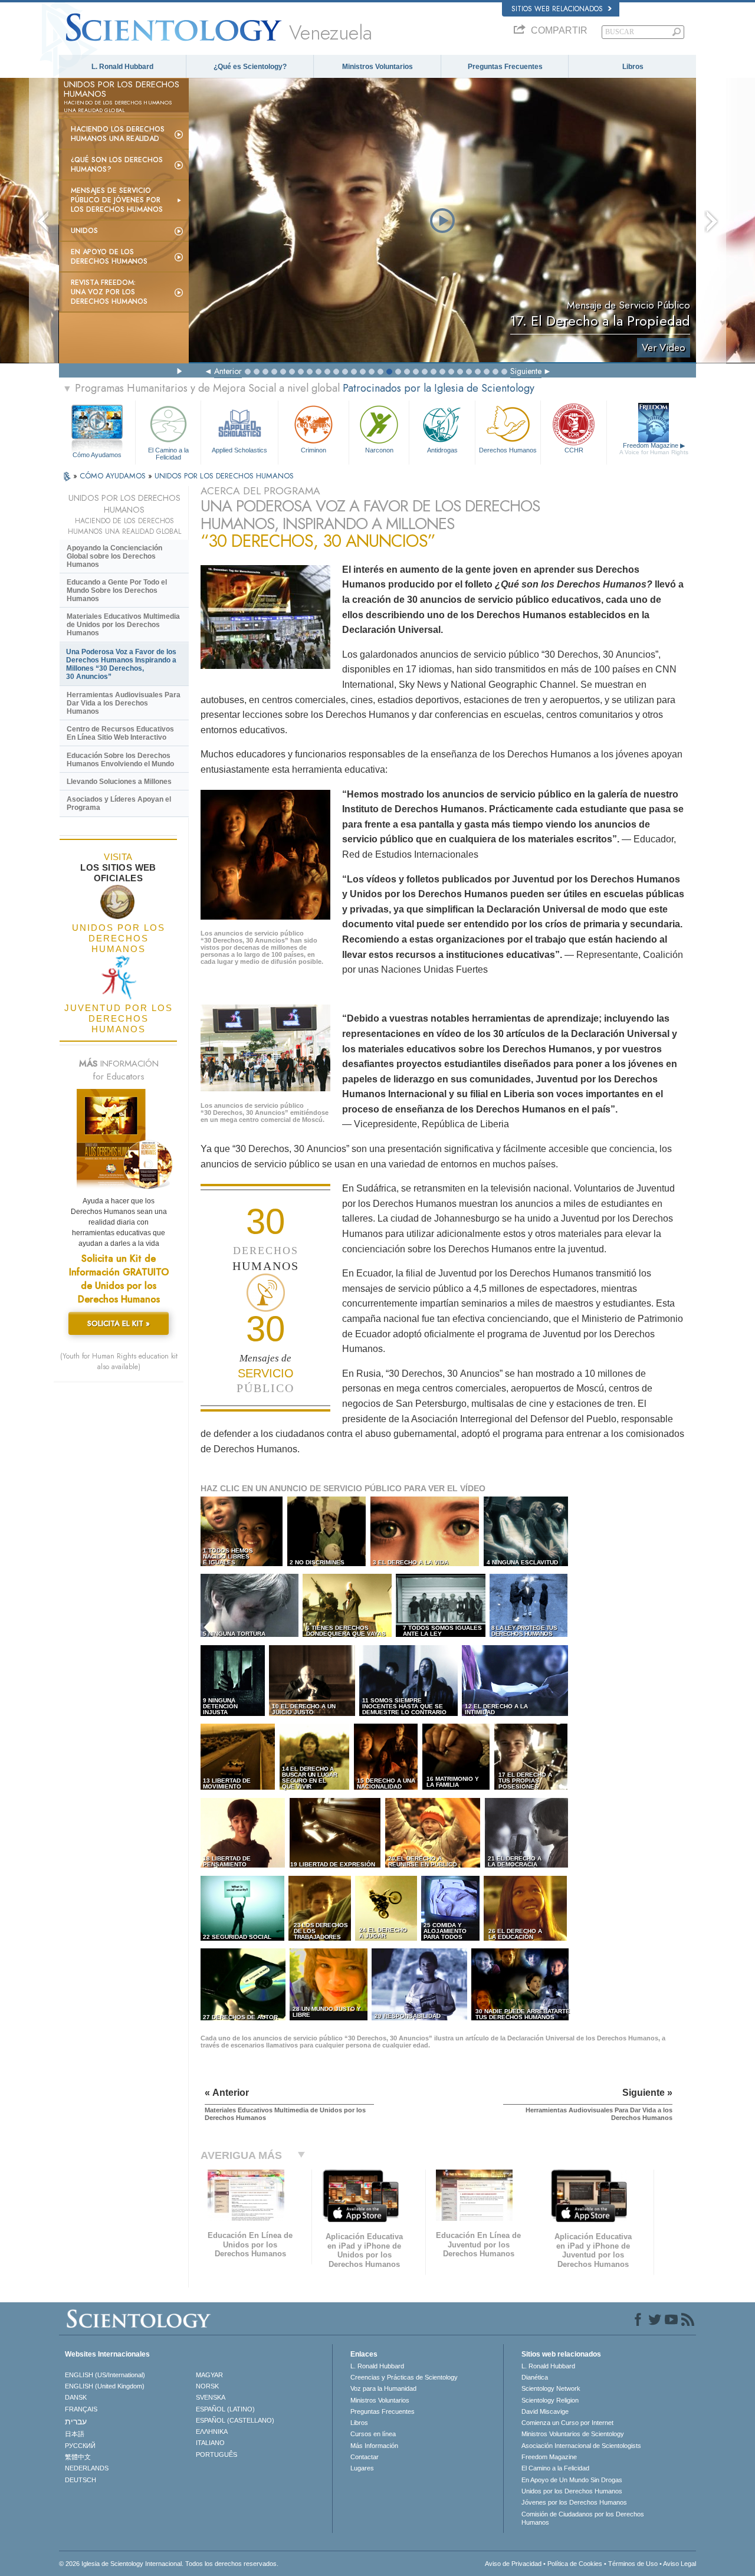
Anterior (228, 371)
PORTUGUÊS (216, 2454)
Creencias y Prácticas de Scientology (404, 2377)
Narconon (379, 450)
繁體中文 (78, 2457)
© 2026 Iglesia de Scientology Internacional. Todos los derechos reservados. (169, 2564)
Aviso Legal (679, 2564)
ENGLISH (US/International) (105, 2375)
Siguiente (526, 371)
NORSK (207, 2386)
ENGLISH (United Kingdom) (105, 2386)
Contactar (365, 2457)
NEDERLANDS (87, 2468)
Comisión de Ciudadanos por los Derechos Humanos (583, 2518)
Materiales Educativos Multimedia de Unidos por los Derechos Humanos (123, 625)
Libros (633, 67)
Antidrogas (442, 450)
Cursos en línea (373, 2434)
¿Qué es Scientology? (250, 67)
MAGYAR (209, 2375)
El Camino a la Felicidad (168, 453)
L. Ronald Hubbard (122, 67)
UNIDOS (84, 231)
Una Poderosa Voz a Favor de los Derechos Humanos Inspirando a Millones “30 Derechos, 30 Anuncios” (121, 664)
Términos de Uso (633, 2564)
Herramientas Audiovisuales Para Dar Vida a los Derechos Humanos (124, 703)
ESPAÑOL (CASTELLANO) (235, 2420)
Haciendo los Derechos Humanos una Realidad (118, 134)
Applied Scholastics (239, 450)
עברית (76, 2421)
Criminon (314, 450)
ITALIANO (210, 2443)
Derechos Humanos (508, 450)
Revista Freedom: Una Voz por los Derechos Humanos (109, 292)
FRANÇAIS (81, 2409)
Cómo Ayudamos (97, 455)
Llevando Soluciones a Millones (119, 782)
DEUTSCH (81, 2480)
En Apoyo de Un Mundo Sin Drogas (572, 2480)
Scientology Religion (550, 2400)
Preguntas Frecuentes (505, 67)
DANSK (76, 2397)
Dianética (535, 2377)
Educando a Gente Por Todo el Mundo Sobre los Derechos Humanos (117, 590)
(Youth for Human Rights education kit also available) (119, 1361)
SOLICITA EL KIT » (119, 1323)
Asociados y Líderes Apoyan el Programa (119, 803)
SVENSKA (211, 2397)
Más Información (374, 2446)
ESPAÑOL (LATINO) (225, 2409)
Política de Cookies (575, 2564)
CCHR (574, 450)
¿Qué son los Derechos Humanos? (117, 165)
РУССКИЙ (80, 2446)
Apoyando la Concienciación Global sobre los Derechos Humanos (114, 556)
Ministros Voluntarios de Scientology (573, 2434)
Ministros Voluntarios (377, 67)
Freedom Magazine (654, 449)
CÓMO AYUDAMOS (114, 476)
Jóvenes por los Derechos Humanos (574, 2502)
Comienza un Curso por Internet (567, 2423)
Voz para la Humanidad (383, 2388)
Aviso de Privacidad (513, 2564)
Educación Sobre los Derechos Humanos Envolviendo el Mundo (120, 760)
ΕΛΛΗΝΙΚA (212, 2431)
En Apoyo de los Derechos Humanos (109, 257)
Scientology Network (551, 2388)
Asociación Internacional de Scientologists (581, 2446)
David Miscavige (545, 2411)
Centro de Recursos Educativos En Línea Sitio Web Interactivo (120, 733)
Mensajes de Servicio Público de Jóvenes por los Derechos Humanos (117, 200)
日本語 (75, 2434)
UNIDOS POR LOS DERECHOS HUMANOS (224, 476)
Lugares (362, 2468)
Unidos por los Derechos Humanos (572, 2491)
